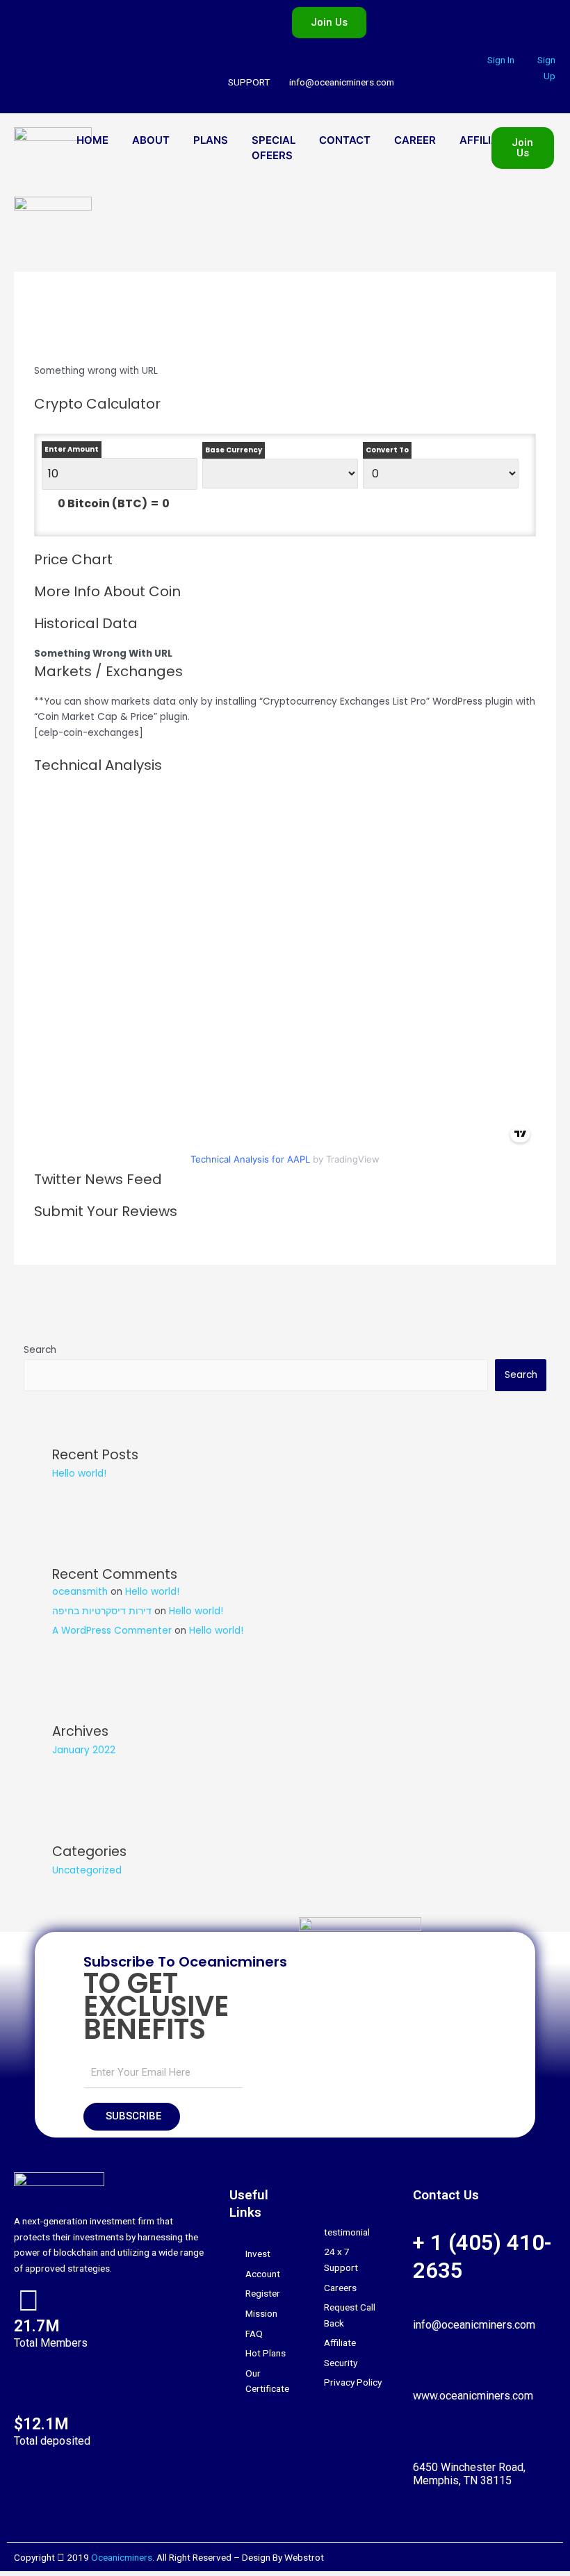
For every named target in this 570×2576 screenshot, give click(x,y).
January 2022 (84, 1750)
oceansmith (80, 1592)
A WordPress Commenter (112, 1631)
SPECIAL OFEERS (274, 148)
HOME (92, 140)
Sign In (501, 60)
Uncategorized (87, 1870)
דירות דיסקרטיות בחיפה (102, 1611)
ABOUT (151, 140)
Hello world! (79, 1474)
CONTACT (345, 140)
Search (40, 1350)
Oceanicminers (122, 2557)
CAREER (415, 140)
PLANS (211, 140)
